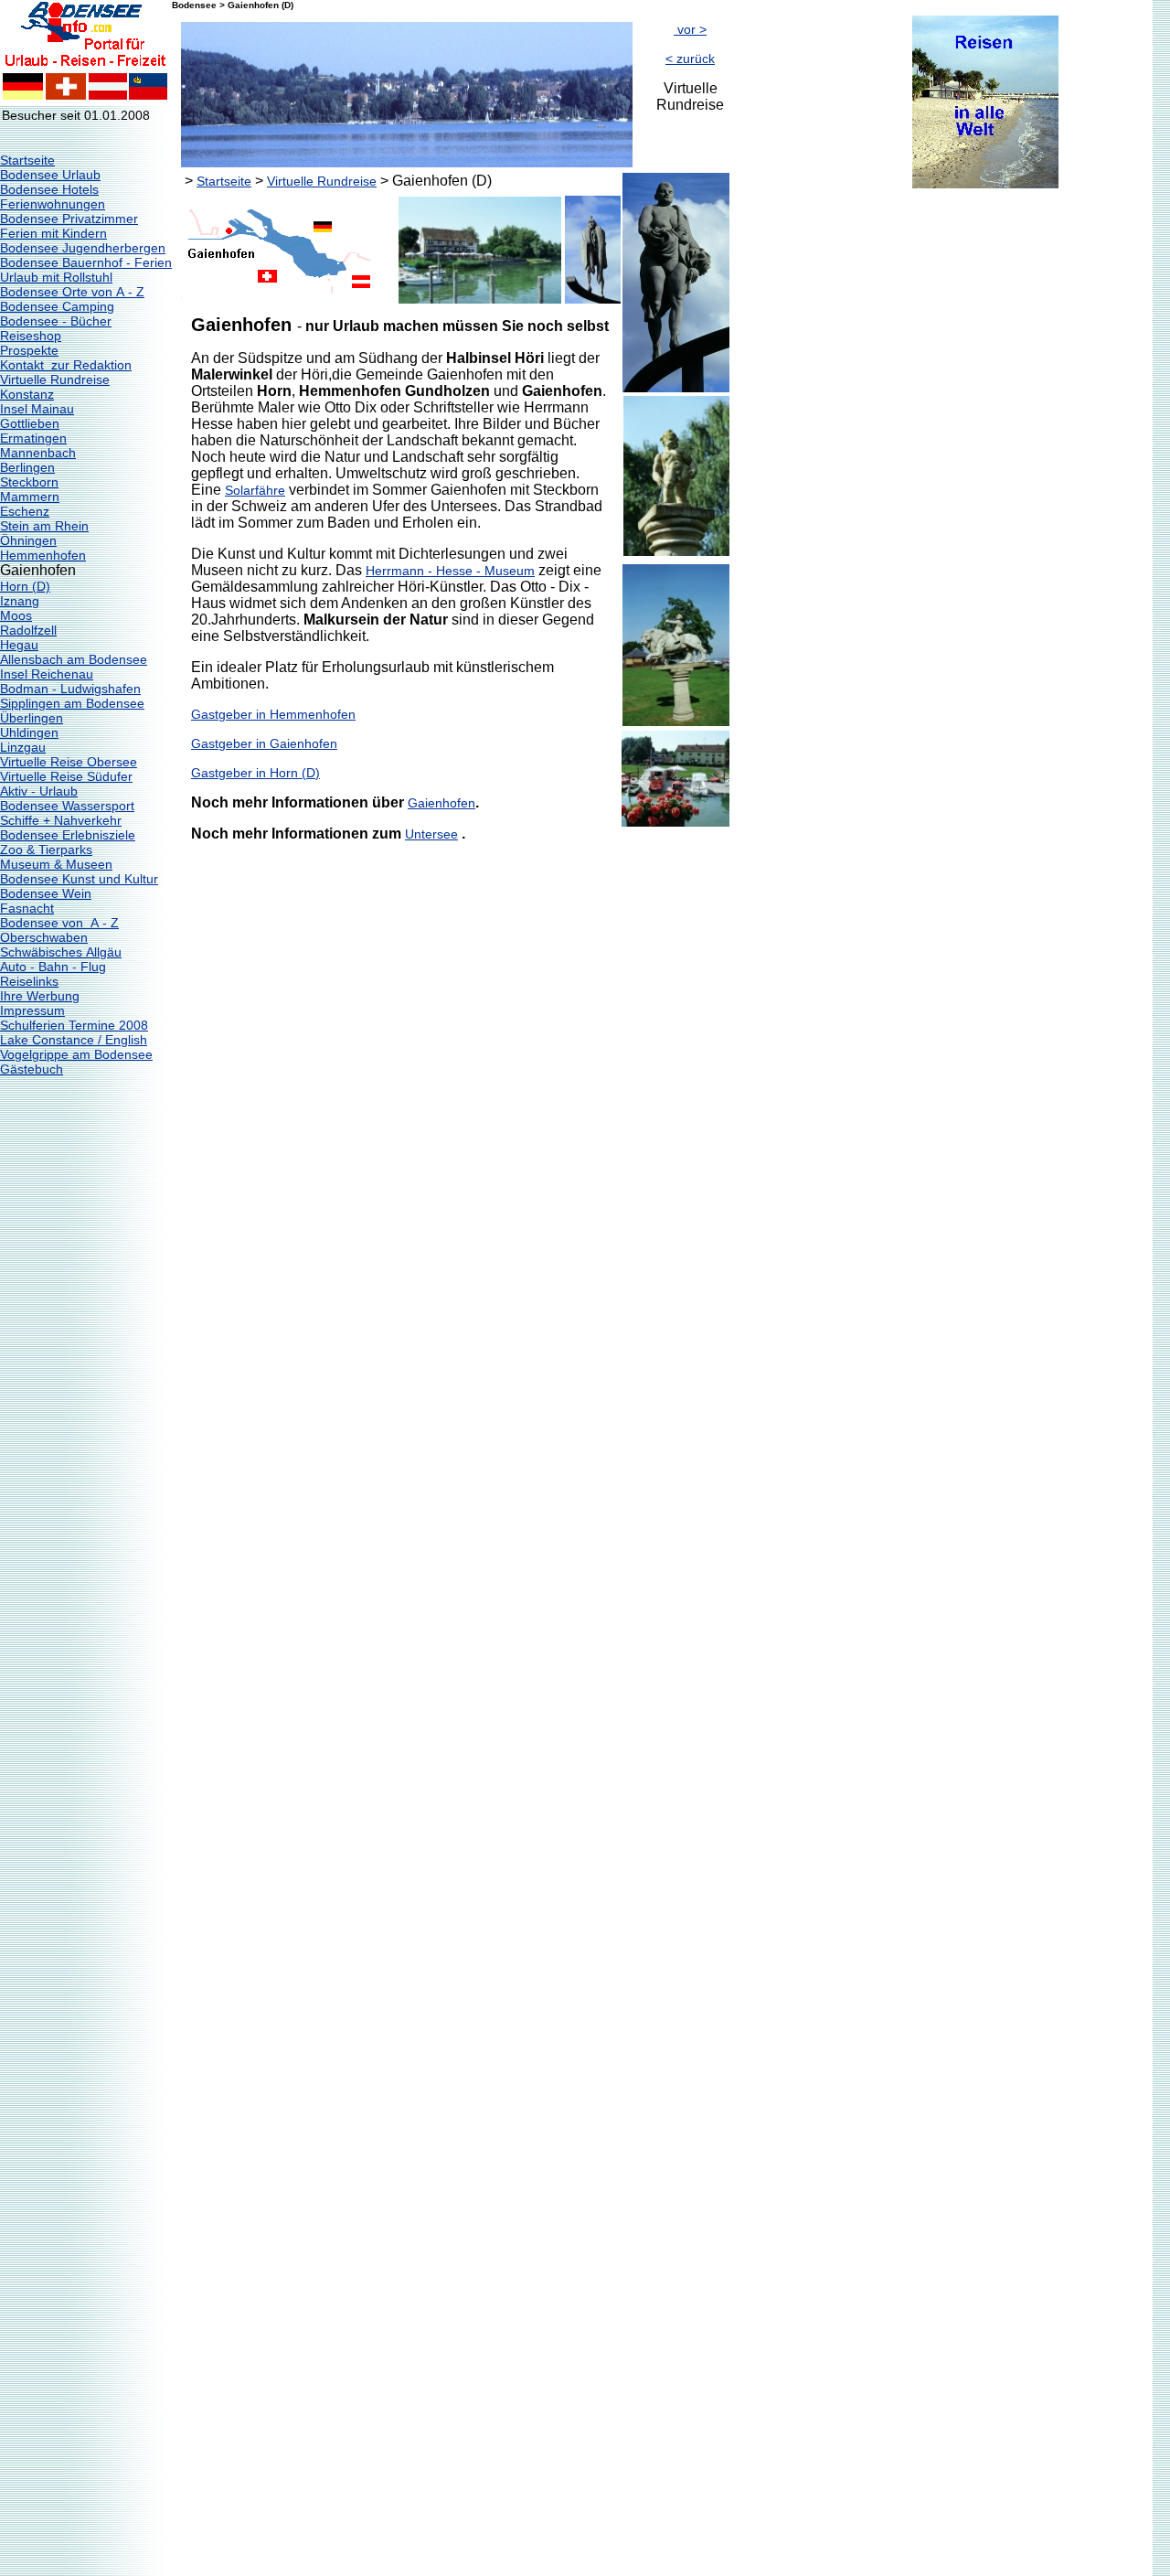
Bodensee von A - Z (59, 923)
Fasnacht (27, 908)
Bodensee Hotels (49, 189)
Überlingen (32, 718)
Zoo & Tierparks (46, 850)
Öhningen (28, 540)
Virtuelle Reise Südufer (66, 776)
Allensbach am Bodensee (74, 659)
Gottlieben (30, 423)
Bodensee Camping (57, 306)
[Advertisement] (803, 465)
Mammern (30, 497)
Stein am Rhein (44, 526)
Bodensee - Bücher (56, 321)
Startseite (27, 160)
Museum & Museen (56, 864)
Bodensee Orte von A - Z (72, 292)
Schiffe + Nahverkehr (61, 820)
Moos (16, 615)
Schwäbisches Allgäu (61, 952)
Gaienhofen (441, 803)
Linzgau (23, 747)
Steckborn (29, 482)
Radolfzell (28, 630)
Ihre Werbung (40, 996)
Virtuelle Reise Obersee (69, 762)
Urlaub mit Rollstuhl (56, 277)
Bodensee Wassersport (67, 806)
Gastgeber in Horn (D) (255, 773)
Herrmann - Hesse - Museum (450, 571)
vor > (690, 29)
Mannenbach (38, 453)
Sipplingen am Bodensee (72, 703)
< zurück (690, 59)
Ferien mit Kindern (53, 233)
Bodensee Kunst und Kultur (79, 879)
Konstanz (27, 394)
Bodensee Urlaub (50, 175)
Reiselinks (29, 981)
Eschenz (25, 511)
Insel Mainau (37, 409)
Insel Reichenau (47, 674)
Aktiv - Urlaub (39, 791)
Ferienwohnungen (53, 204)
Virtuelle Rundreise (55, 379)
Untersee (431, 834)
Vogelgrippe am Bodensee (76, 1054)
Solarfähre (255, 490)
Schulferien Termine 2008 (74, 1025)
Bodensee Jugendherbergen (83, 248)
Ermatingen (33, 438)
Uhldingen (29, 732)
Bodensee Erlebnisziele (68, 835)
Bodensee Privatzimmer (69, 219)
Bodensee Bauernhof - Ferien (86, 262)
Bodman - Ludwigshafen (70, 689)
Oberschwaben (44, 937)
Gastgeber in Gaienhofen (264, 743)
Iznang (20, 601)
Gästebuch (32, 1069)
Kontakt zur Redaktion (66, 365)
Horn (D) (25, 586)
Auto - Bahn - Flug (53, 967)
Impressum (32, 1010)
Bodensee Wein (46, 893)
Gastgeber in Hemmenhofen (273, 714)
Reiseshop (31, 336)
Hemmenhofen (43, 555)
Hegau (19, 645)
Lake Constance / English (74, 1040)
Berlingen (27, 467)
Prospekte (29, 350)
